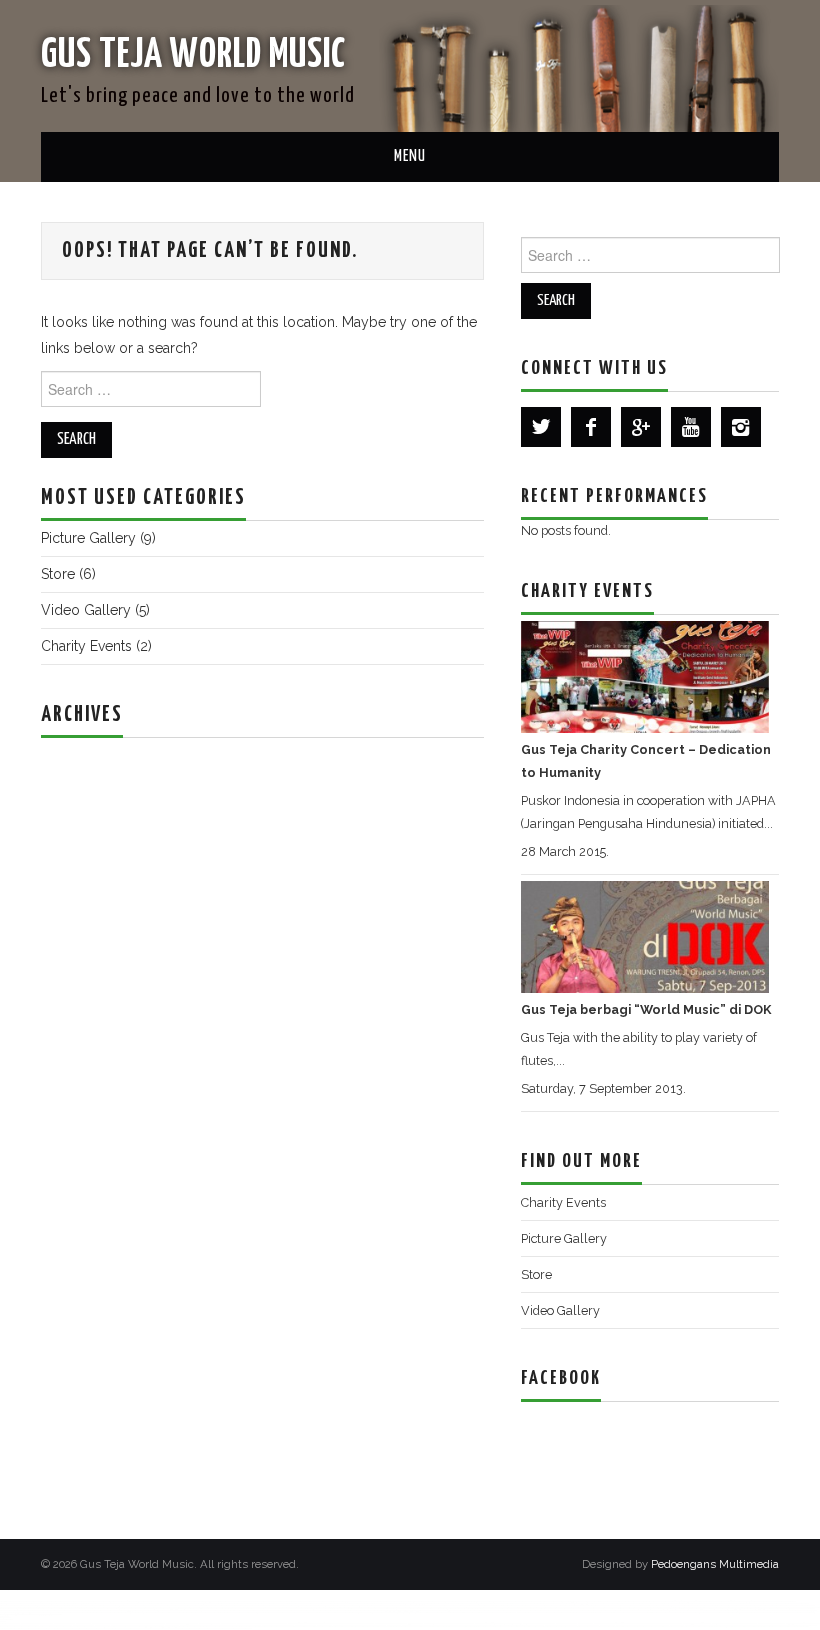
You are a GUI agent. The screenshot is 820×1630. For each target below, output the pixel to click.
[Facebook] (591, 427)
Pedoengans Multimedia (715, 1564)
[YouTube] (691, 427)
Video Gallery (86, 610)
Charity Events (86, 646)
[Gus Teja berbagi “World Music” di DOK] (645, 935)
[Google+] (641, 427)
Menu (410, 156)
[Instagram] (741, 427)
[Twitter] (541, 427)
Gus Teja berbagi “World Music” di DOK (646, 1009)
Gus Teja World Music (193, 55)
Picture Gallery (88, 538)
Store (58, 574)
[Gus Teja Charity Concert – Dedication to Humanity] (645, 675)
